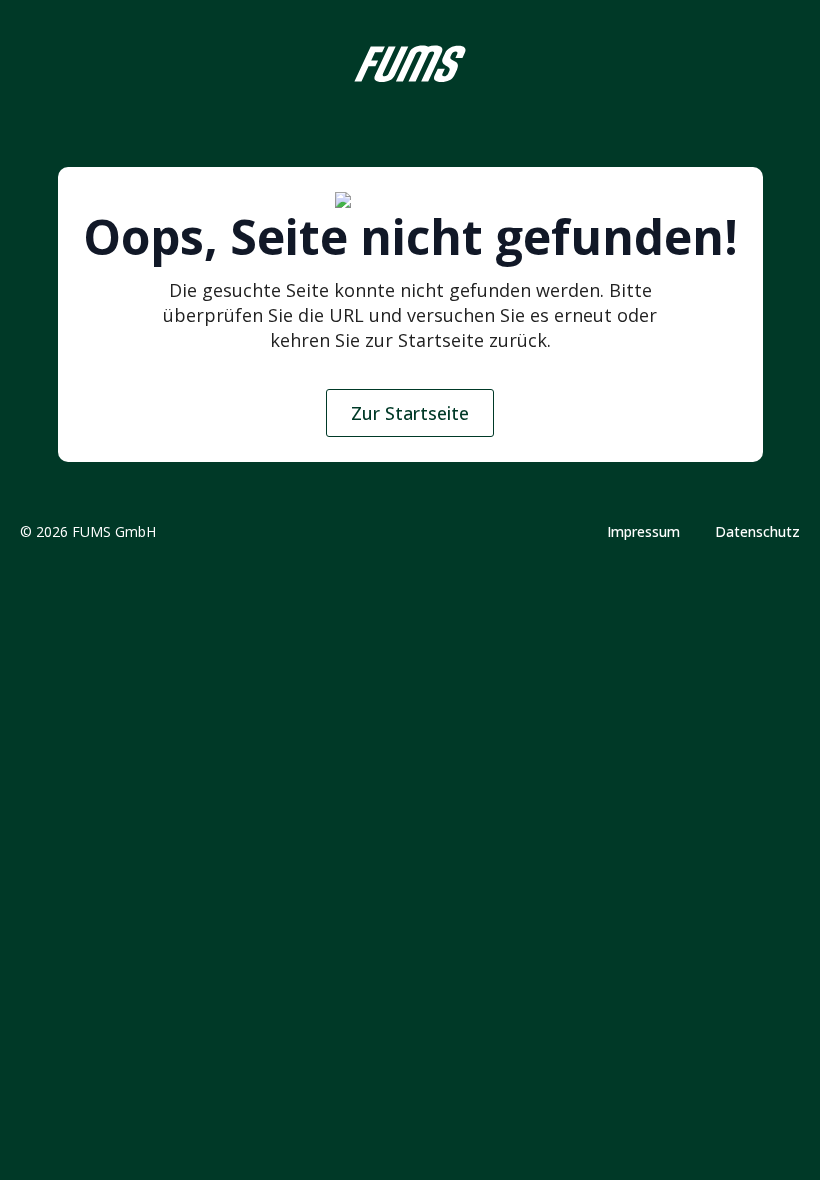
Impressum (643, 532)
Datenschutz (757, 532)
